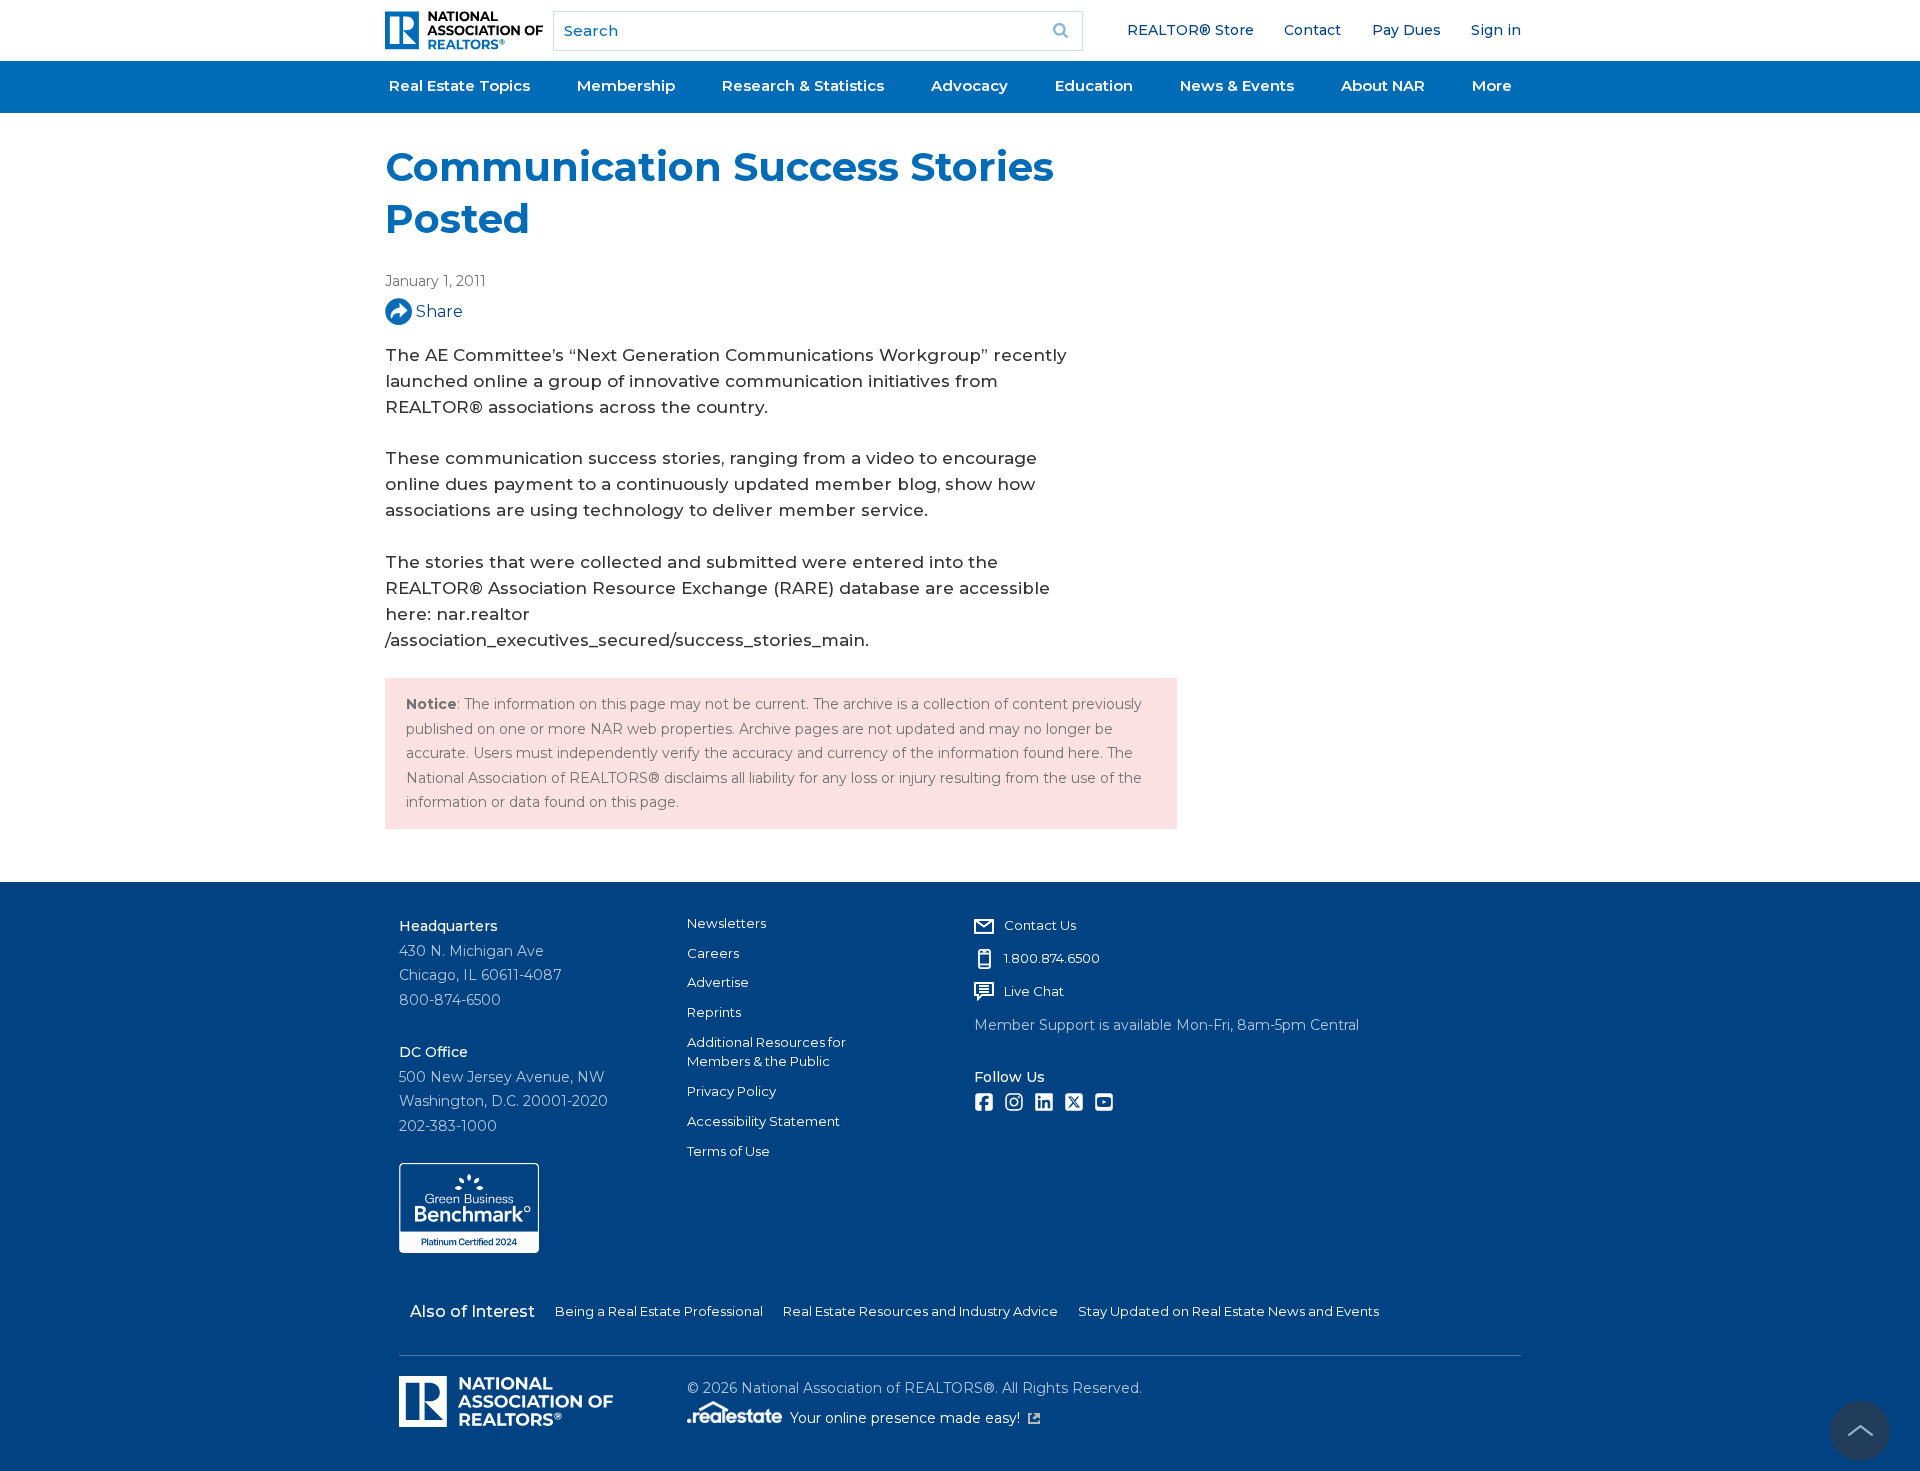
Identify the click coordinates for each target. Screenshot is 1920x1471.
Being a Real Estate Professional (659, 1311)
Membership (626, 85)
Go (1061, 31)
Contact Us (1040, 925)
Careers (713, 953)
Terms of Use (728, 1151)
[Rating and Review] (469, 1248)
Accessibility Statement (763, 1121)
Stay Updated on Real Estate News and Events (1228, 1311)
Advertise (718, 982)
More (1492, 85)
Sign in (1496, 30)
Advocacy (969, 85)
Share (439, 311)
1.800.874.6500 (1052, 958)
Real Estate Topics (459, 85)
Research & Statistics (803, 85)
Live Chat (1034, 991)
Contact (1312, 30)
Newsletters (726, 923)
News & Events (1237, 85)
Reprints (714, 1012)
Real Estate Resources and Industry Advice (920, 1311)
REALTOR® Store (1190, 30)
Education (1094, 85)
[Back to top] (1860, 1431)
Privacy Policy (731, 1091)
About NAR (1383, 85)
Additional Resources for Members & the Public (766, 1052)
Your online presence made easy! (915, 1418)
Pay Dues (1406, 30)
